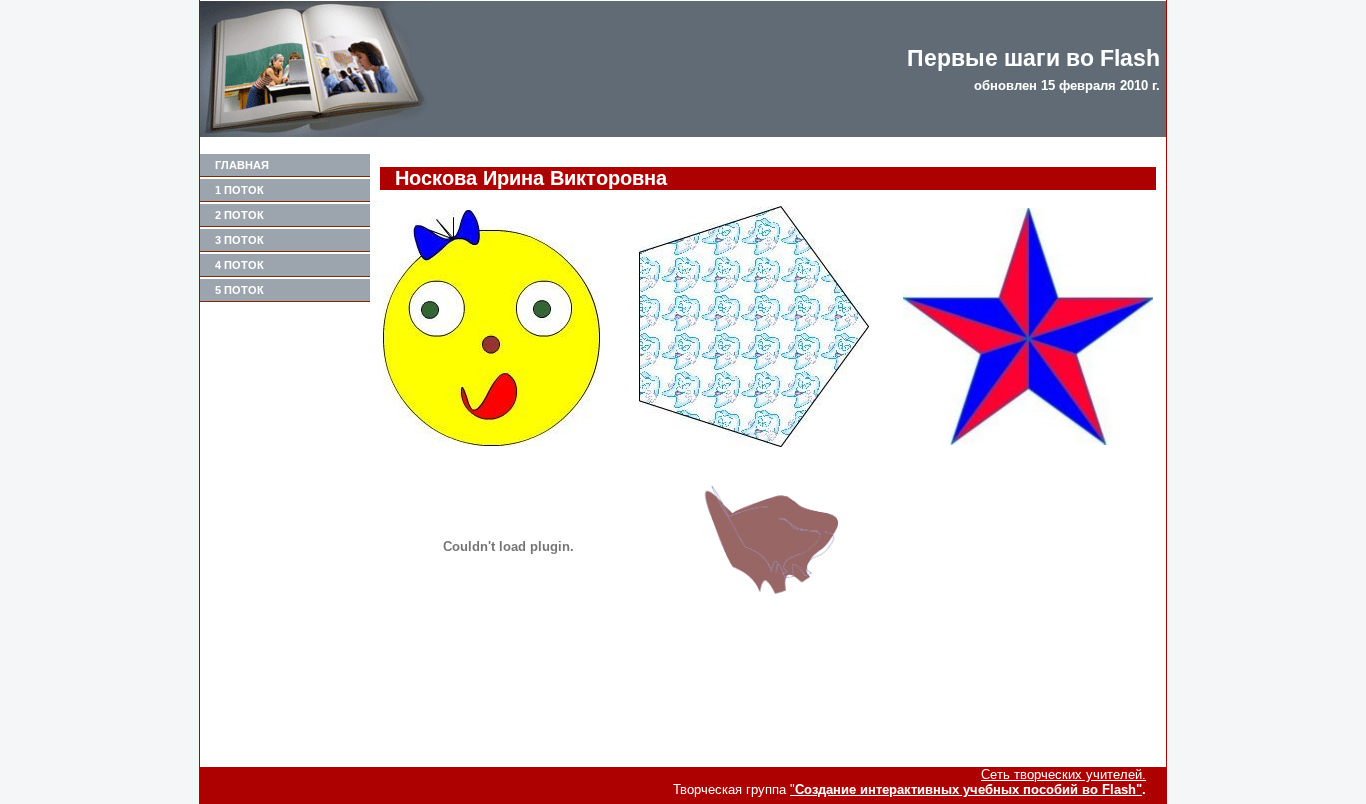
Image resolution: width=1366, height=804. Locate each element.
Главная (242, 165)
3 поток (239, 240)
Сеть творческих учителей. (1063, 774)
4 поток (239, 265)
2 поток (239, 215)
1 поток (239, 190)
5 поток (239, 290)
